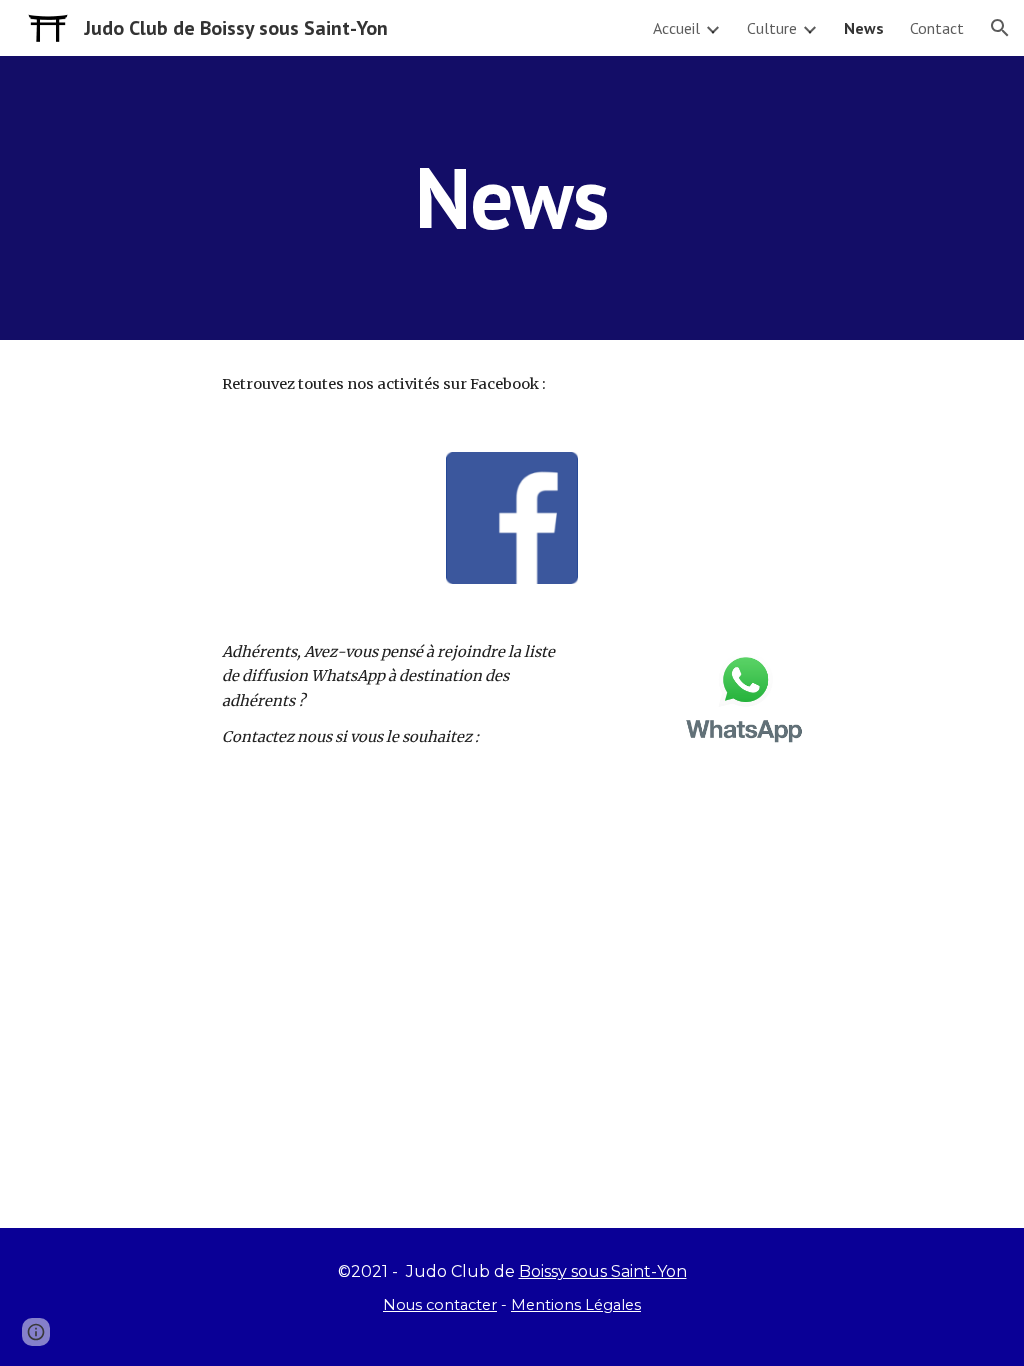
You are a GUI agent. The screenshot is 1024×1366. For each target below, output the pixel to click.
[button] (1000, 28)
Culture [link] (772, 28)
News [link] (864, 28)
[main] (511, 197)
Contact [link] (937, 28)
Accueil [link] (676, 28)
